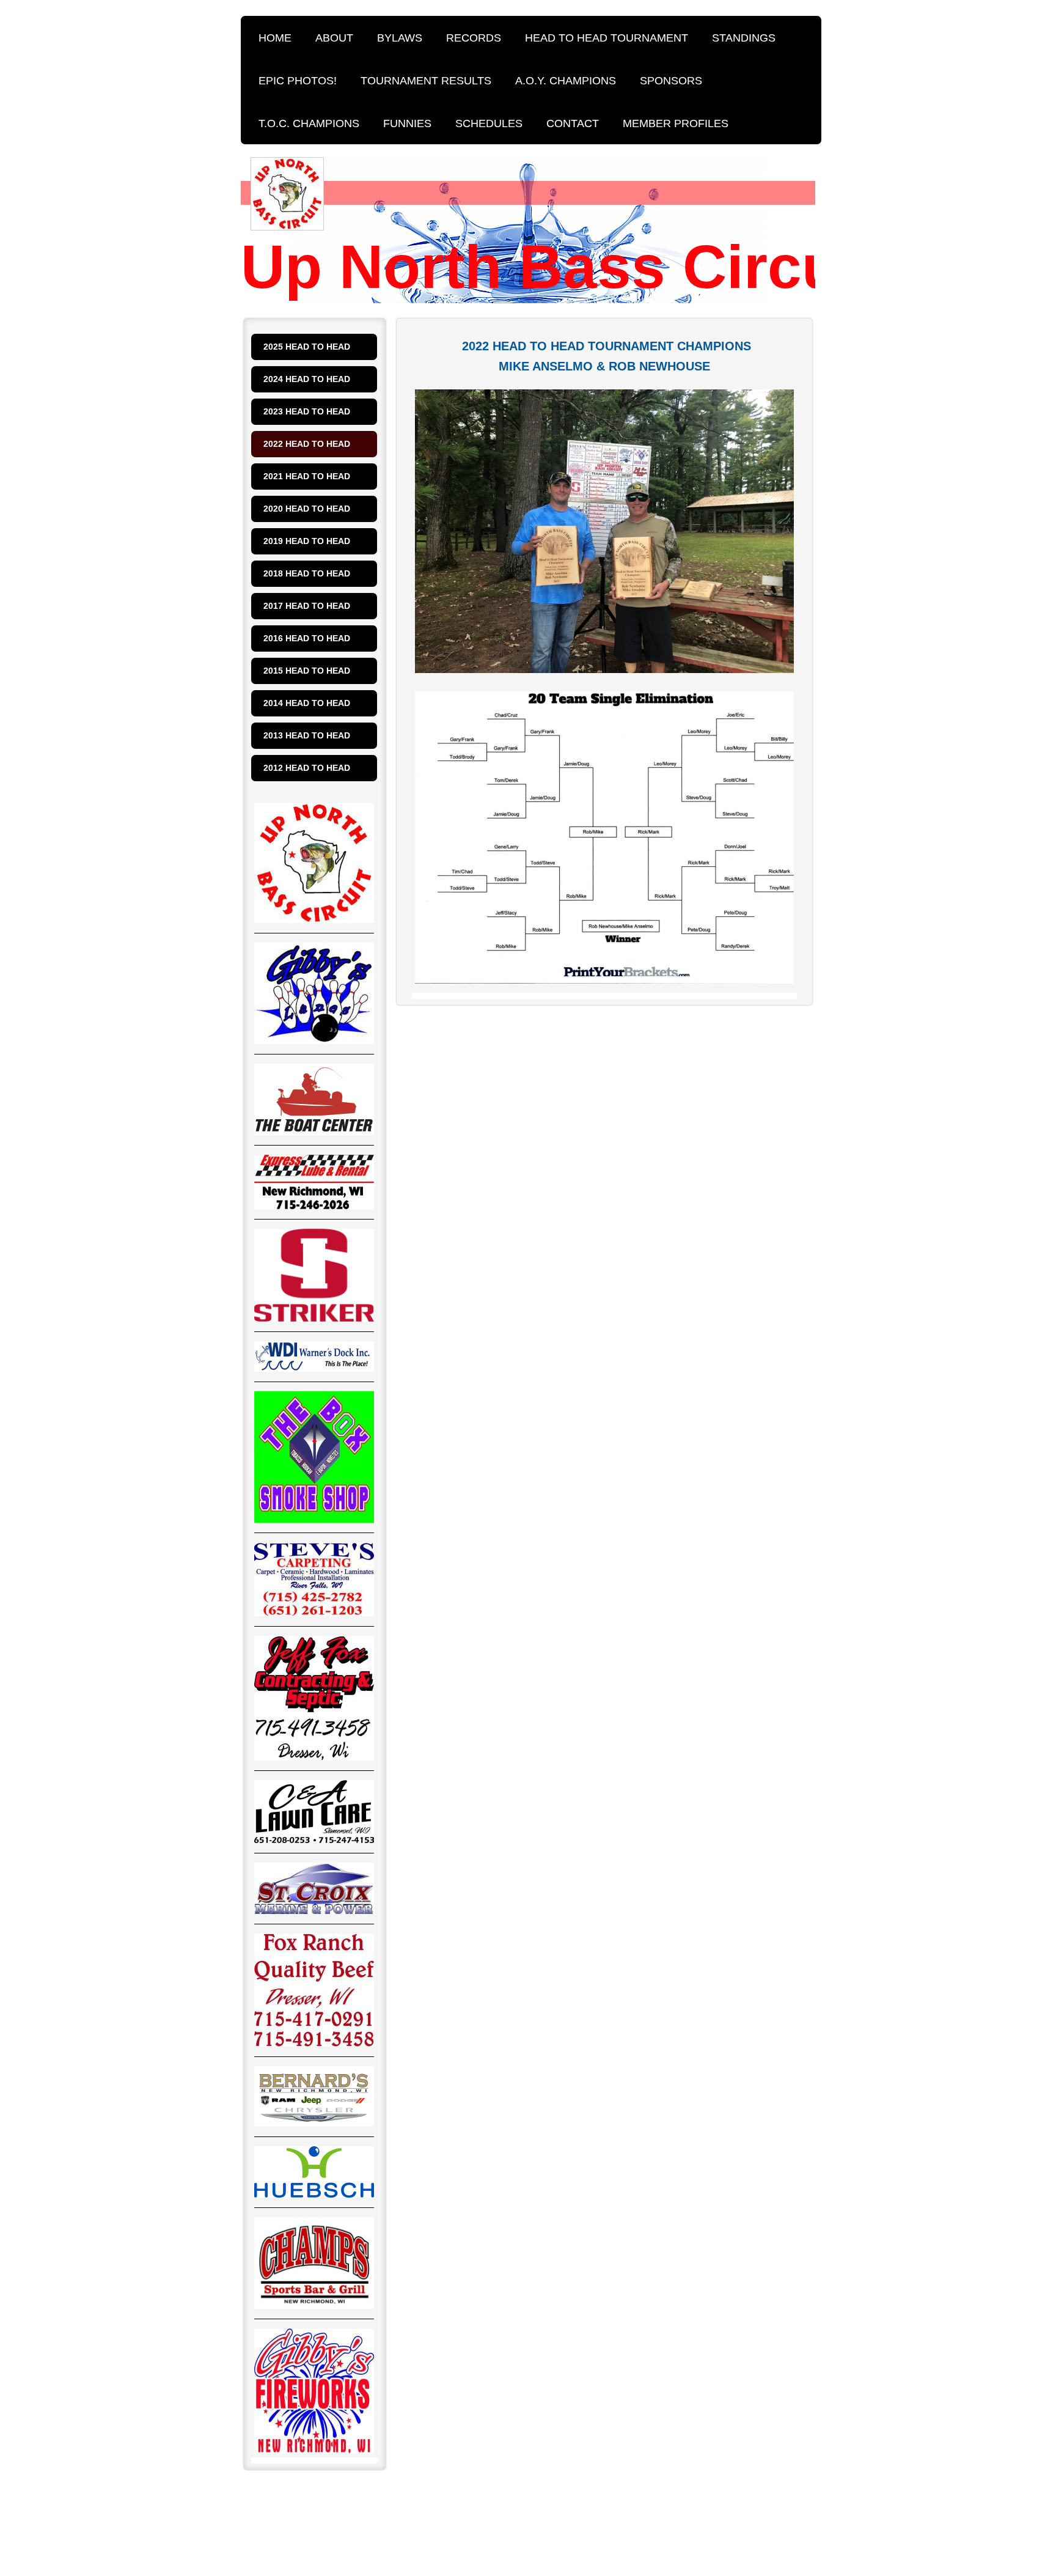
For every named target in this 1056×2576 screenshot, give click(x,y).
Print (276, 2500)
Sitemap (330, 2500)
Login (800, 2500)
